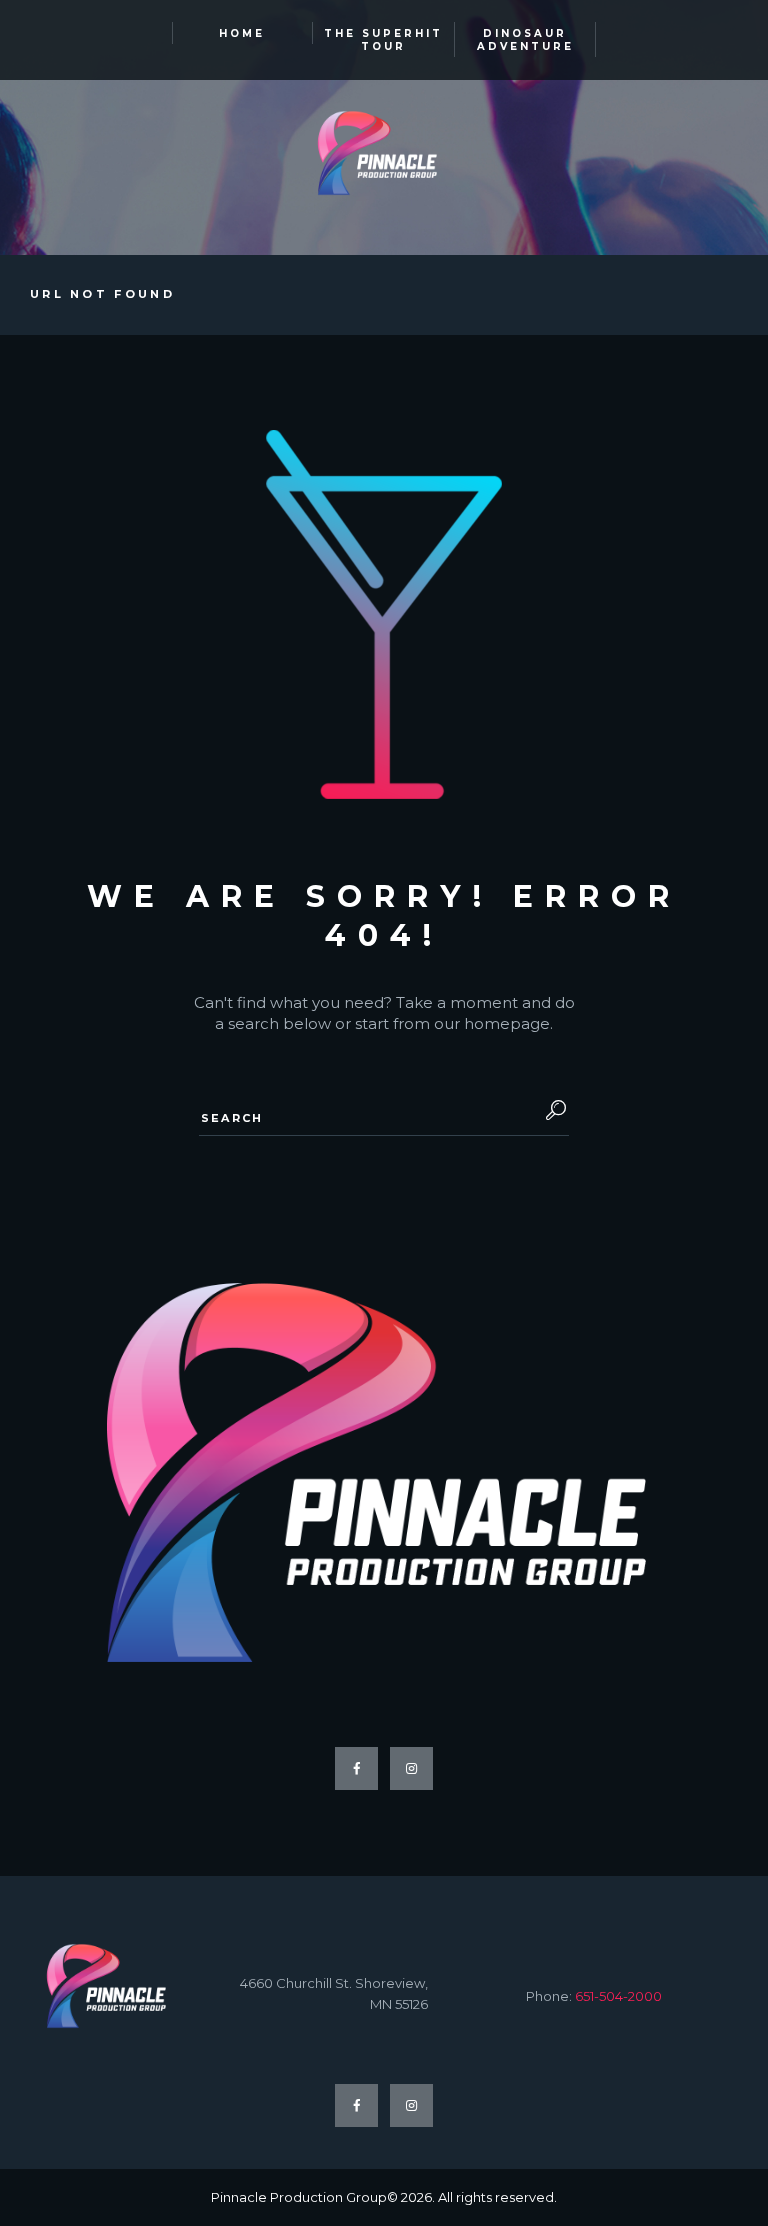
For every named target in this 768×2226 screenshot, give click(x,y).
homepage (507, 1023)
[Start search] (549, 1111)
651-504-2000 (618, 1996)
